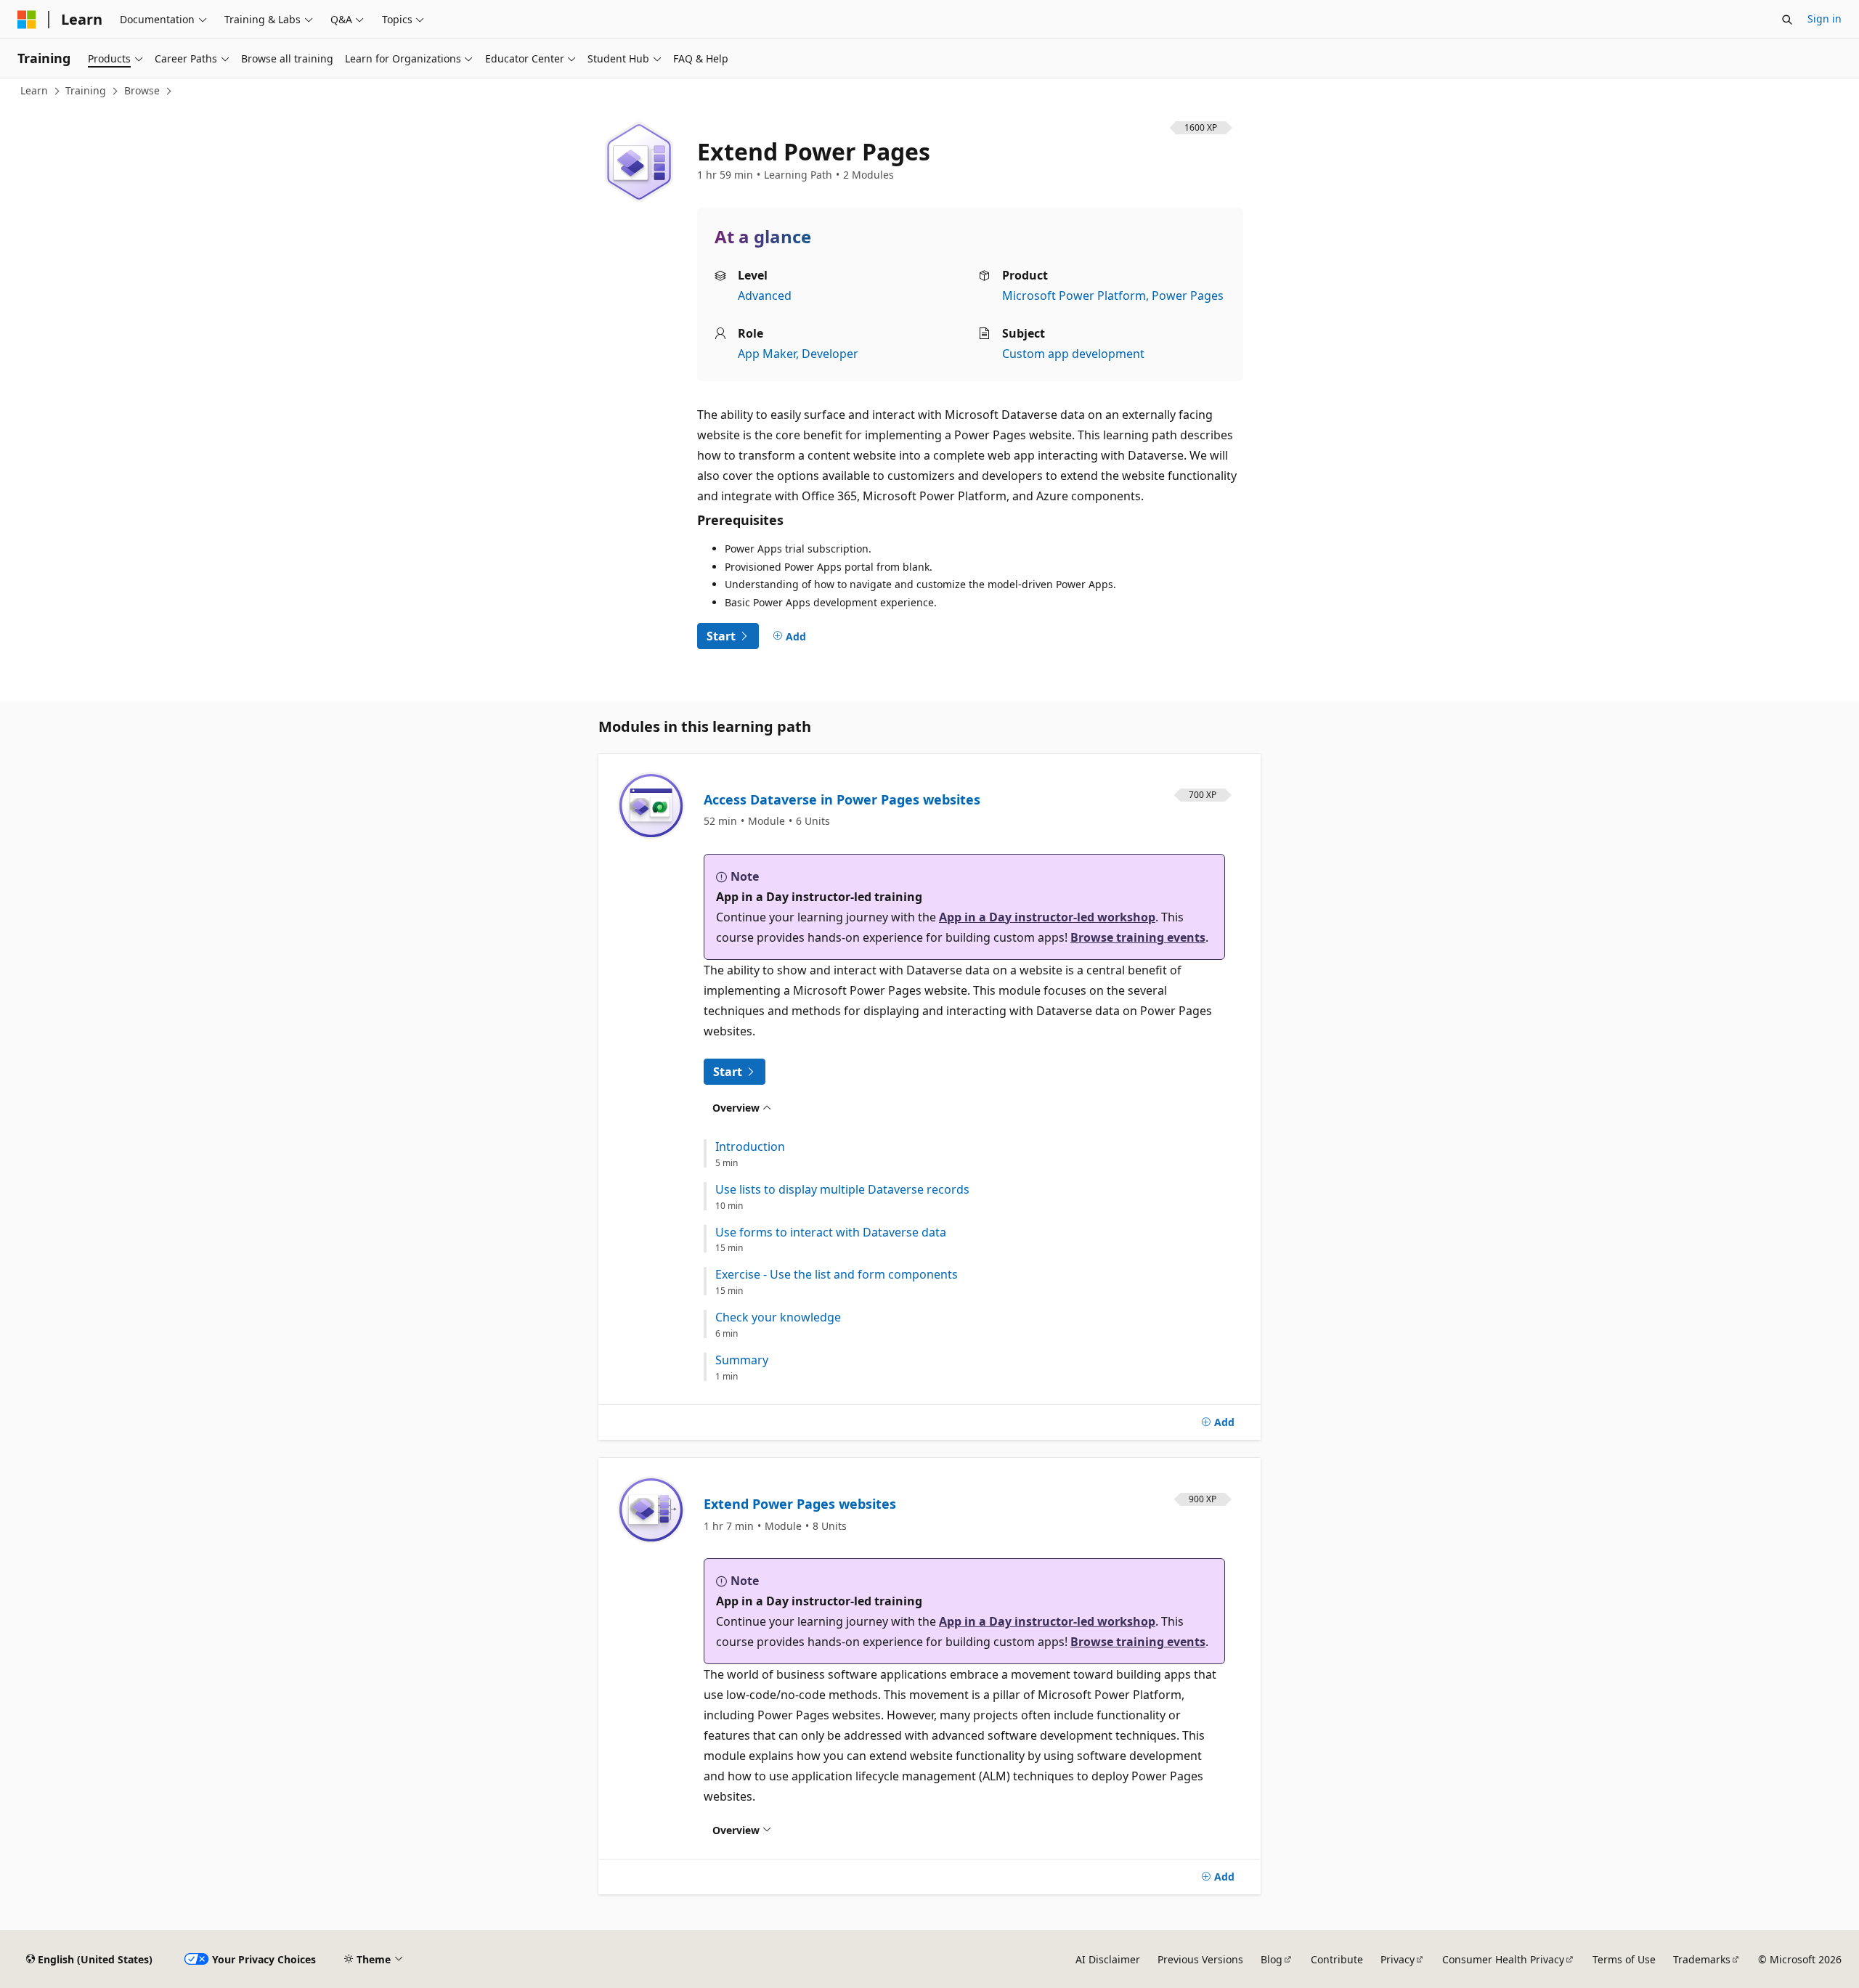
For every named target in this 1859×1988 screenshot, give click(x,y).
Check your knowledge (778, 1317)
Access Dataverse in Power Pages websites (842, 799)
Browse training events (1138, 937)
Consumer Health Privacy (1503, 1959)
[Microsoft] (27, 20)
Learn (34, 90)
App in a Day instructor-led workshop (1047, 917)
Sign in (1825, 19)
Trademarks (1702, 1959)
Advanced (765, 296)
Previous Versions (1200, 1959)
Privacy (1398, 1959)
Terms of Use (1624, 1959)
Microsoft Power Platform (1074, 296)
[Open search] (1787, 20)
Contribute (1337, 1959)
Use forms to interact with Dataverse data (831, 1233)
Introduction (750, 1147)
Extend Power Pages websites (800, 1504)
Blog (1272, 1959)
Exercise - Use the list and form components (837, 1275)
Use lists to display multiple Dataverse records (842, 1190)
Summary (742, 1360)
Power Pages (1188, 296)
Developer (830, 354)
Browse (142, 90)
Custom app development (1073, 354)
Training (86, 90)
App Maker (767, 354)
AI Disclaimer (1108, 1959)
